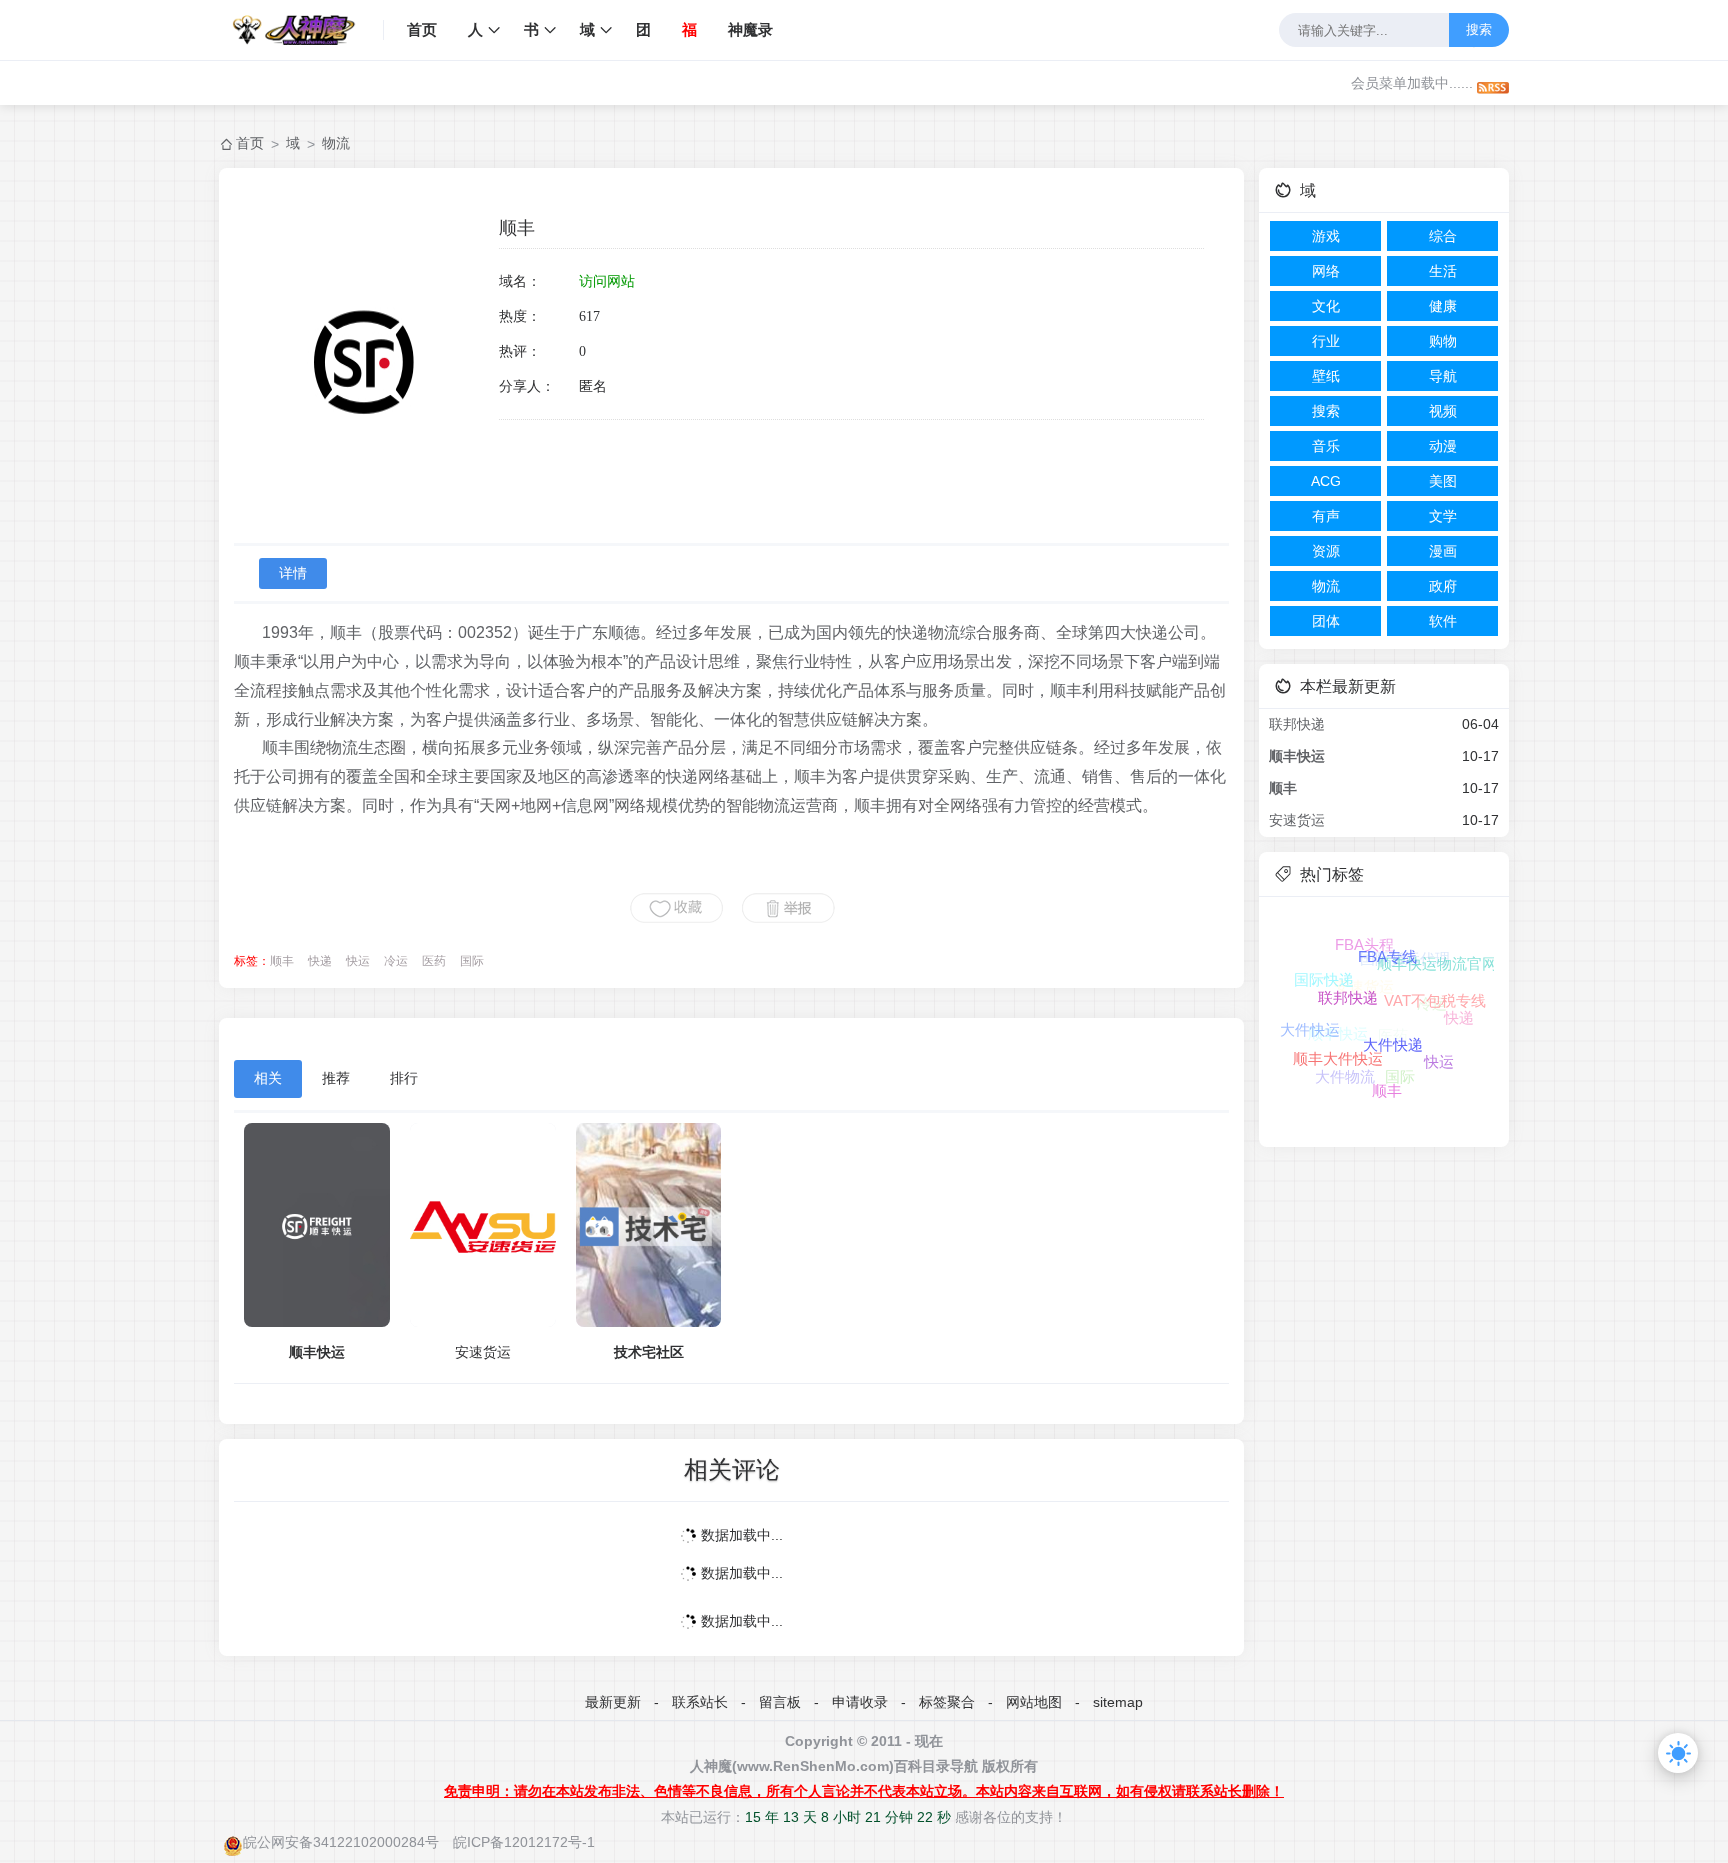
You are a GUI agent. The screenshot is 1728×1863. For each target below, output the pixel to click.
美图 (1443, 481)
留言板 (780, 1702)
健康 (1443, 306)
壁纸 (1326, 376)
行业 (1326, 341)
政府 (1443, 586)
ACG (1326, 481)
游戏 (1326, 236)
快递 (320, 961)
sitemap (1118, 1702)
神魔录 (750, 29)
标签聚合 (947, 1702)
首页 (422, 29)
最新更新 (613, 1702)
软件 (1443, 621)
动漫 (1443, 446)
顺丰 (282, 961)
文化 (1326, 306)
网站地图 (1034, 1702)
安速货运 (483, 1352)
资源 (1326, 551)
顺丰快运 (317, 1352)
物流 (336, 143)
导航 (1443, 376)
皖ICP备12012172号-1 (524, 1842)
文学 (1443, 516)
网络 (1326, 271)
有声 (1326, 516)
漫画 (1443, 551)
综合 (1443, 236)
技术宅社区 (649, 1352)
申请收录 (860, 1702)
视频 (1443, 411)
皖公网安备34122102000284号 (341, 1842)
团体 (1326, 621)
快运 (358, 961)
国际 (472, 961)
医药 (434, 961)
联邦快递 (1297, 724)
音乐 (1326, 446)
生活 (1443, 271)
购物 (1443, 341)
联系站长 (700, 1702)
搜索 (1479, 29)
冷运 (396, 961)
